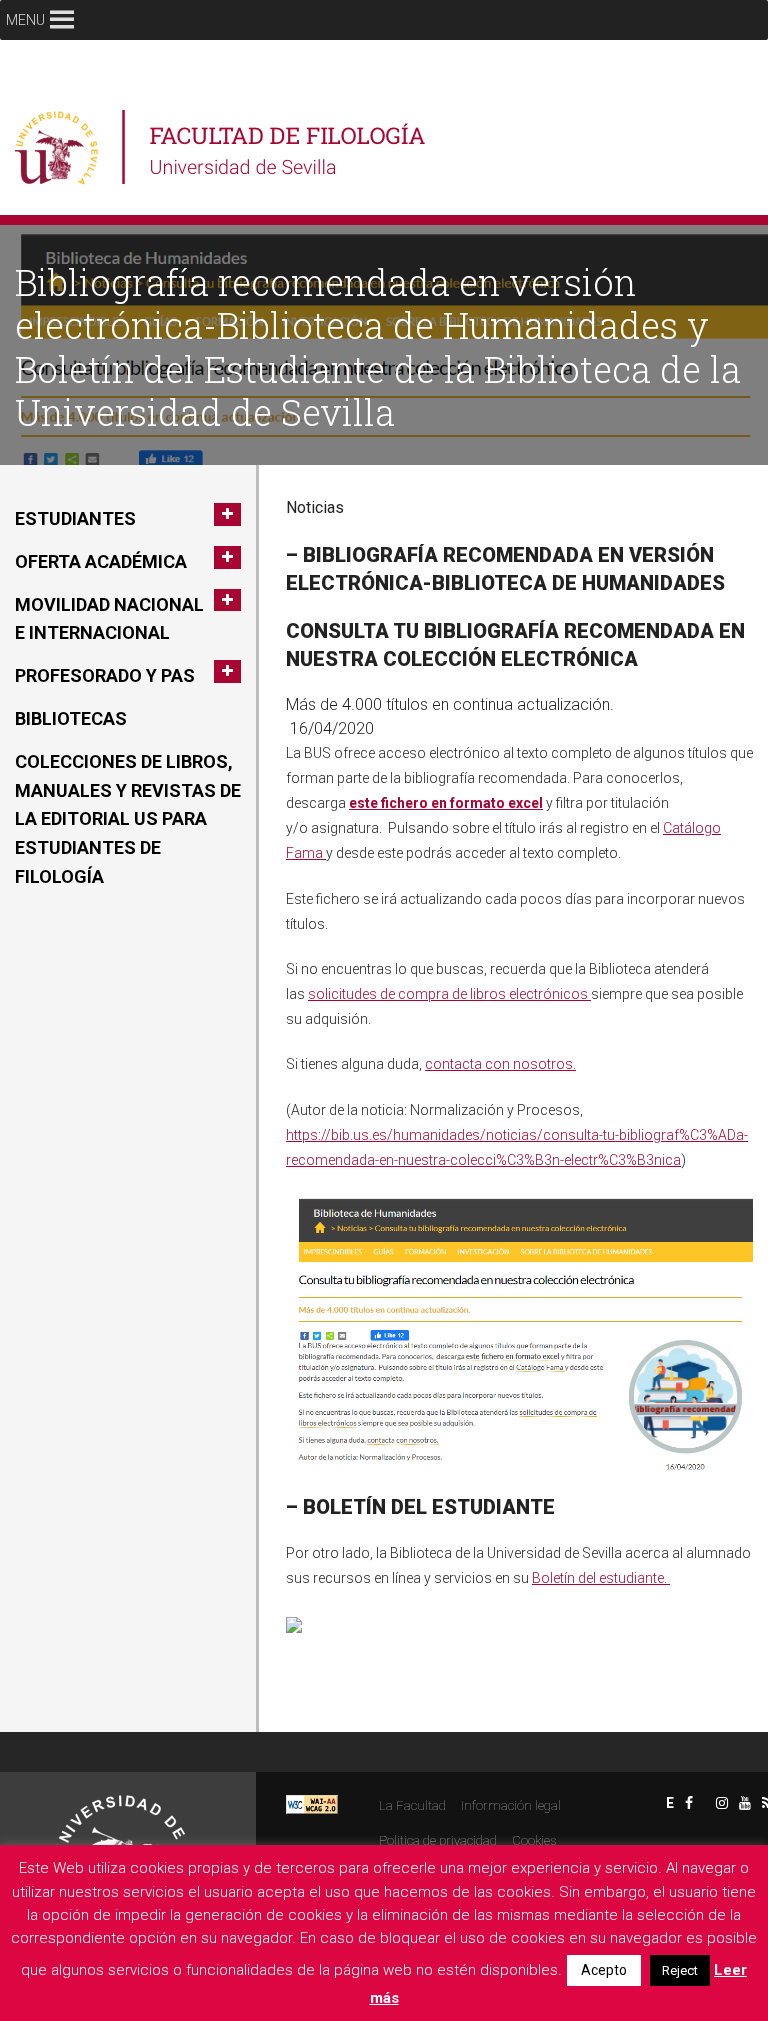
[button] (25, 20)
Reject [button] (680, 1970)
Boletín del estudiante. (601, 1578)
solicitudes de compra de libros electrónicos (449, 994)
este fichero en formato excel (446, 803)
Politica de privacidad (438, 1840)
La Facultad (412, 1805)
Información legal (511, 1805)
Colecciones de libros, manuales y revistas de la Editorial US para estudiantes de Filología (128, 819)
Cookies (534, 1840)
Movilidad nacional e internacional (109, 619)
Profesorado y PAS (105, 675)
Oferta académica (101, 561)
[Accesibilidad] (312, 1803)
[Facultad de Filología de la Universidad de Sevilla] (222, 147)
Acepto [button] (604, 1970)
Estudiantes (75, 518)
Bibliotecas (71, 718)
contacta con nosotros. (500, 1064)
